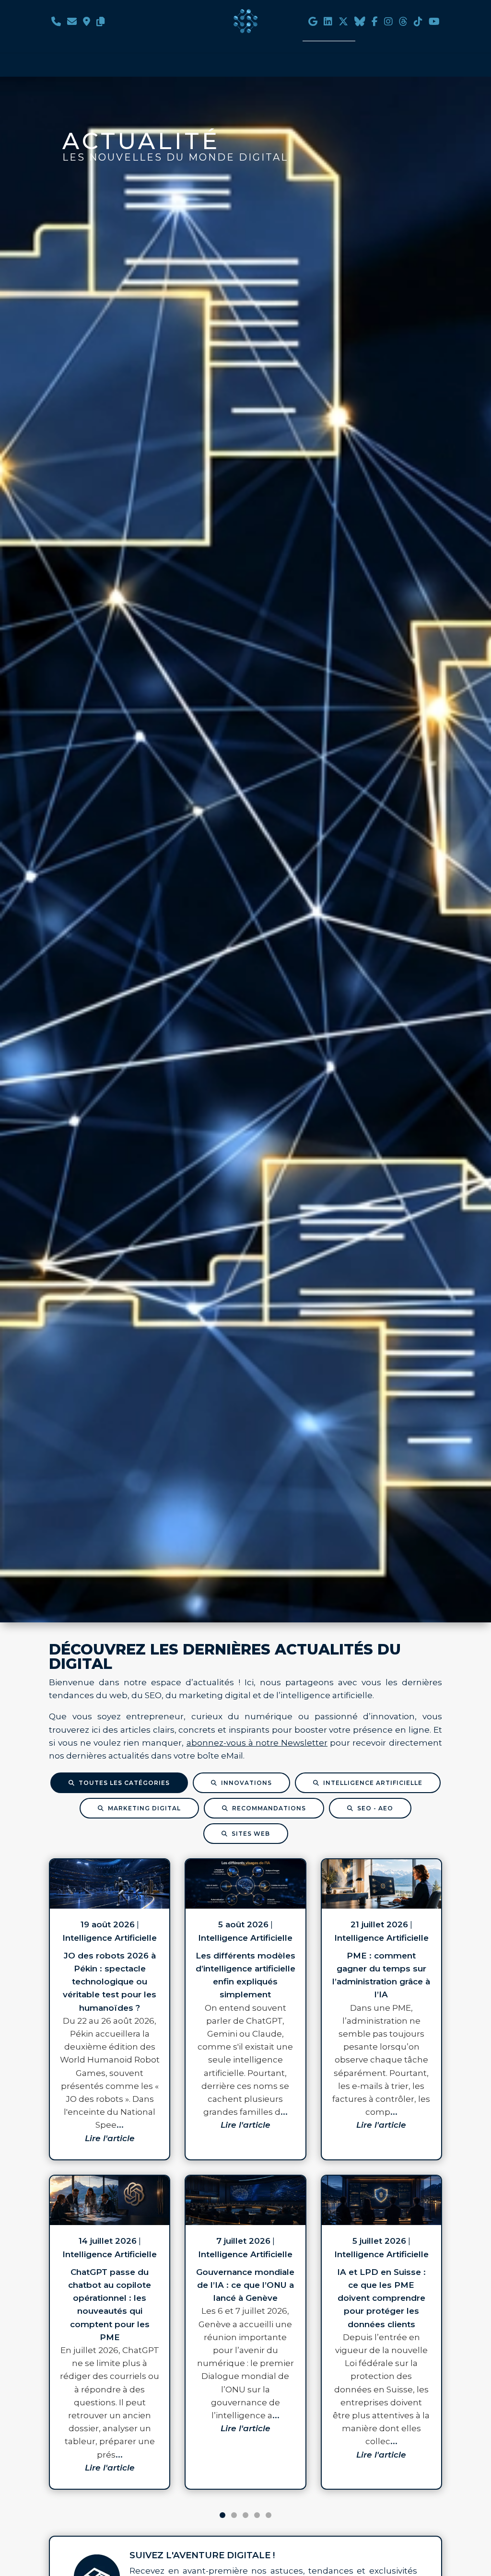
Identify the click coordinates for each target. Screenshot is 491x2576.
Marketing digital (144, 1808)
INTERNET (213, 34)
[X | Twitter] (343, 23)
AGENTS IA (159, 34)
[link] (110, 2009)
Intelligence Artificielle (373, 1783)
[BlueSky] (360, 23)
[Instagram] (388, 23)
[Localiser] (87, 23)
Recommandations (269, 1808)
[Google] (313, 23)
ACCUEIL (108, 34)
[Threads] (403, 23)
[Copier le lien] (101, 23)
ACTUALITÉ (329, 34)
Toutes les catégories (124, 1783)
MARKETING (270, 34)
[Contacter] (72, 23)
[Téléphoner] (56, 23)
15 (269, 2515)
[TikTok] (418, 23)
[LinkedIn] (328, 23)
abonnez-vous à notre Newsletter (257, 1743)
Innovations (246, 1783)
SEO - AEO (375, 1808)
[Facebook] (375, 23)
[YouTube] (434, 23)
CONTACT (382, 34)
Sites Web (251, 1834)
